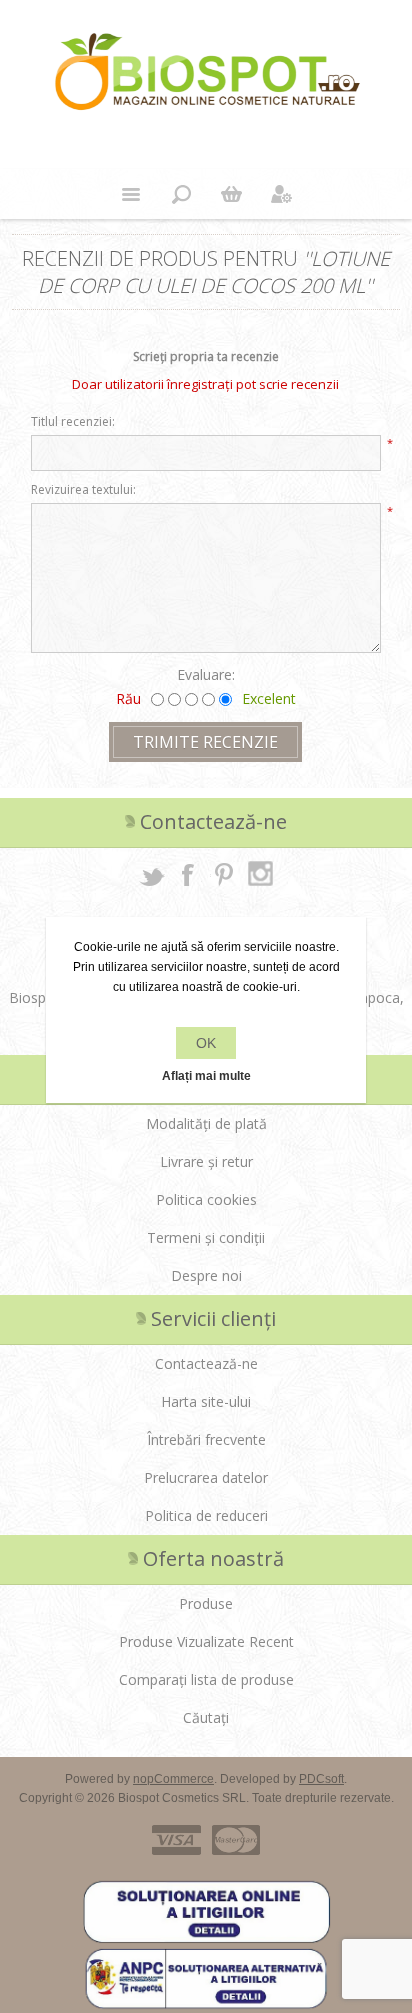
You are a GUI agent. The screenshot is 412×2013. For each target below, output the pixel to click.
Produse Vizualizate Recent (206, 1641)
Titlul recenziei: (73, 421)
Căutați (206, 1717)
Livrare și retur (206, 1161)
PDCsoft (321, 1779)
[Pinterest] (224, 874)
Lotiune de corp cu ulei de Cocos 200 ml (214, 272)
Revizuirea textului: (83, 489)
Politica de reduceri (206, 1515)
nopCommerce (173, 1779)
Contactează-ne (206, 1363)
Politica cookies (206, 1199)
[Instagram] (260, 874)
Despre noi (206, 1275)
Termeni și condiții (206, 1237)
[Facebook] (188, 874)
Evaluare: (206, 674)
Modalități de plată (206, 1123)
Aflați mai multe (206, 1076)
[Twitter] (152, 874)
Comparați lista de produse (206, 1679)
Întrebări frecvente (206, 1439)
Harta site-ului (206, 1401)
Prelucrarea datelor (206, 1477)
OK (206, 1043)
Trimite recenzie (205, 742)
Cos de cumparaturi (231, 194)
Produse (206, 1603)
